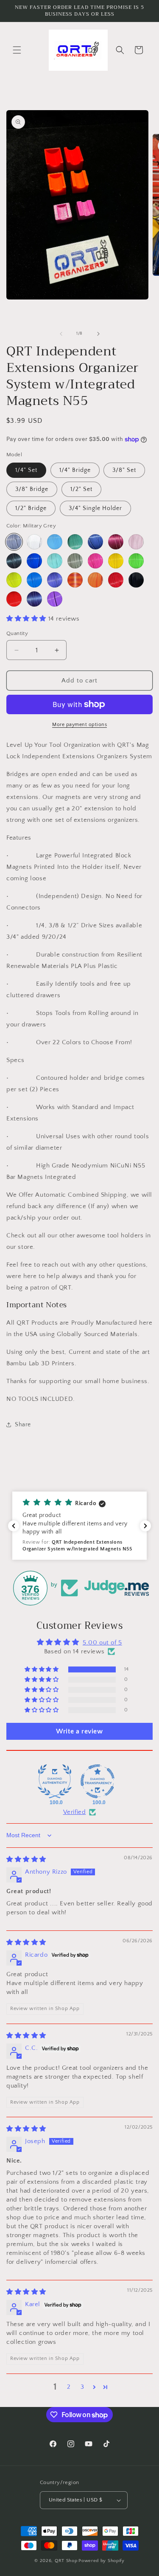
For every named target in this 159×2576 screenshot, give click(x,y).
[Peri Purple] (55, 580)
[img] (26, 1859)
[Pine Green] (75, 542)
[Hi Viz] (14, 580)
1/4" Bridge (75, 470)
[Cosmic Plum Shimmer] (116, 542)
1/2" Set (81, 489)
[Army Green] (75, 561)
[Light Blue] (55, 542)
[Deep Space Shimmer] (14, 561)
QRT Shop (66, 2561)
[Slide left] (61, 334)
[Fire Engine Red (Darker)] (116, 580)
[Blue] (34, 580)
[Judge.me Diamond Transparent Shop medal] (98, 1781)
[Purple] (55, 599)
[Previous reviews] (14, 1526)
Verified (75, 1812)
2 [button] (69, 2387)
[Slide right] (98, 334)
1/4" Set (26, 470)
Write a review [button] (79, 1731)
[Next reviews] (145, 1526)
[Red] (14, 599)
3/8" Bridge (32, 489)
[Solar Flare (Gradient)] (75, 580)
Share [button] (23, 1425)
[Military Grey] (14, 542)
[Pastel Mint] (55, 561)
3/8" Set (124, 470)
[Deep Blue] (34, 561)
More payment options (79, 725)
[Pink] (136, 542)
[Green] (136, 561)
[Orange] (95, 580)
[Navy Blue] (95, 542)
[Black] (136, 580)
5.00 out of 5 (102, 1643)
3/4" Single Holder (95, 508)
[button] (17, 50)
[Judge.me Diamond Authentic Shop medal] (55, 1781)
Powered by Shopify (102, 2561)
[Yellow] (116, 561)
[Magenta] (95, 561)
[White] (34, 542)
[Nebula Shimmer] (34, 599)
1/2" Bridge (31, 508)
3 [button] (82, 2387)
